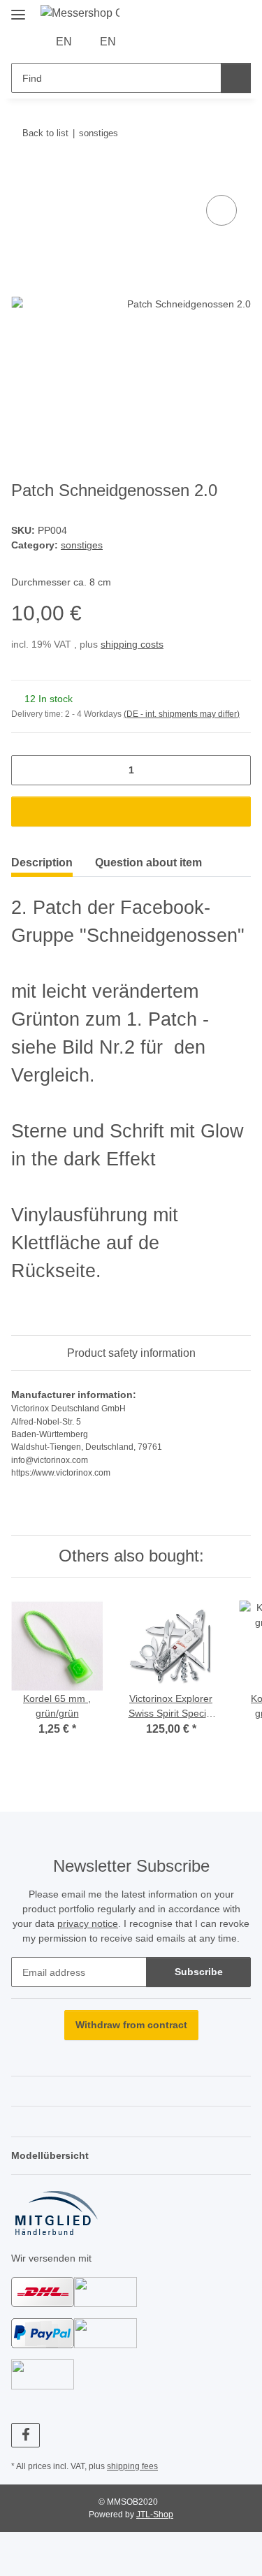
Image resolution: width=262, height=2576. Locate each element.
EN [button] (64, 42)
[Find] (236, 78)
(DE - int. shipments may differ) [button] (182, 714)
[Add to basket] (22, 176)
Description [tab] (42, 863)
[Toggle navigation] (18, 9)
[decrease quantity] (27, 770)
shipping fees (132, 2466)
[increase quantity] (235, 770)
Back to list (45, 133)
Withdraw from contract (131, 2025)
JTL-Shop (155, 2515)
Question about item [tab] (148, 863)
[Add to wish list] (221, 210)
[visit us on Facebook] (26, 2435)
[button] (147, 42)
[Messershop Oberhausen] (80, 13)
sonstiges (82, 545)
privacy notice (88, 1923)
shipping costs (132, 644)
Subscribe (199, 1972)
